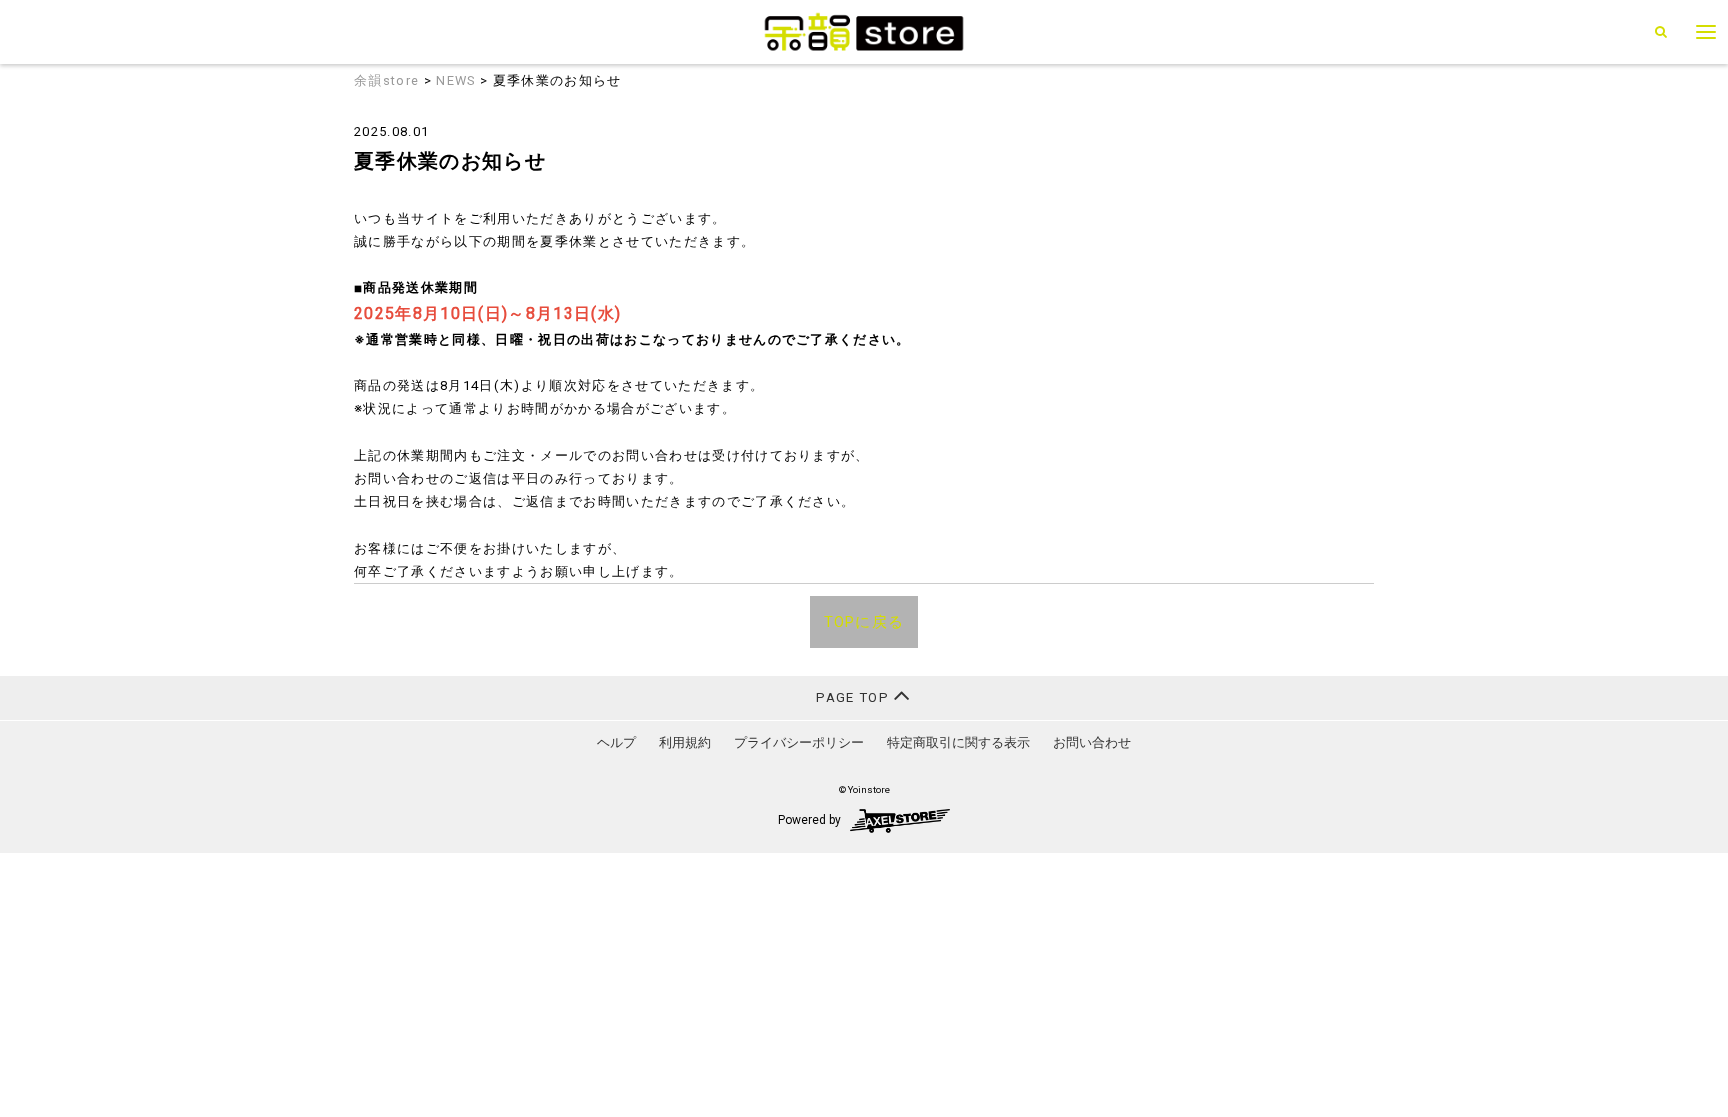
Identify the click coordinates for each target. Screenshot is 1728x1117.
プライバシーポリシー (799, 742)
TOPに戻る (864, 622)
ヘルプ (616, 742)
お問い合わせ (1092, 742)
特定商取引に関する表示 (958, 742)
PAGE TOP (854, 697)
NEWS (455, 80)
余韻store (386, 80)
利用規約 (685, 742)
